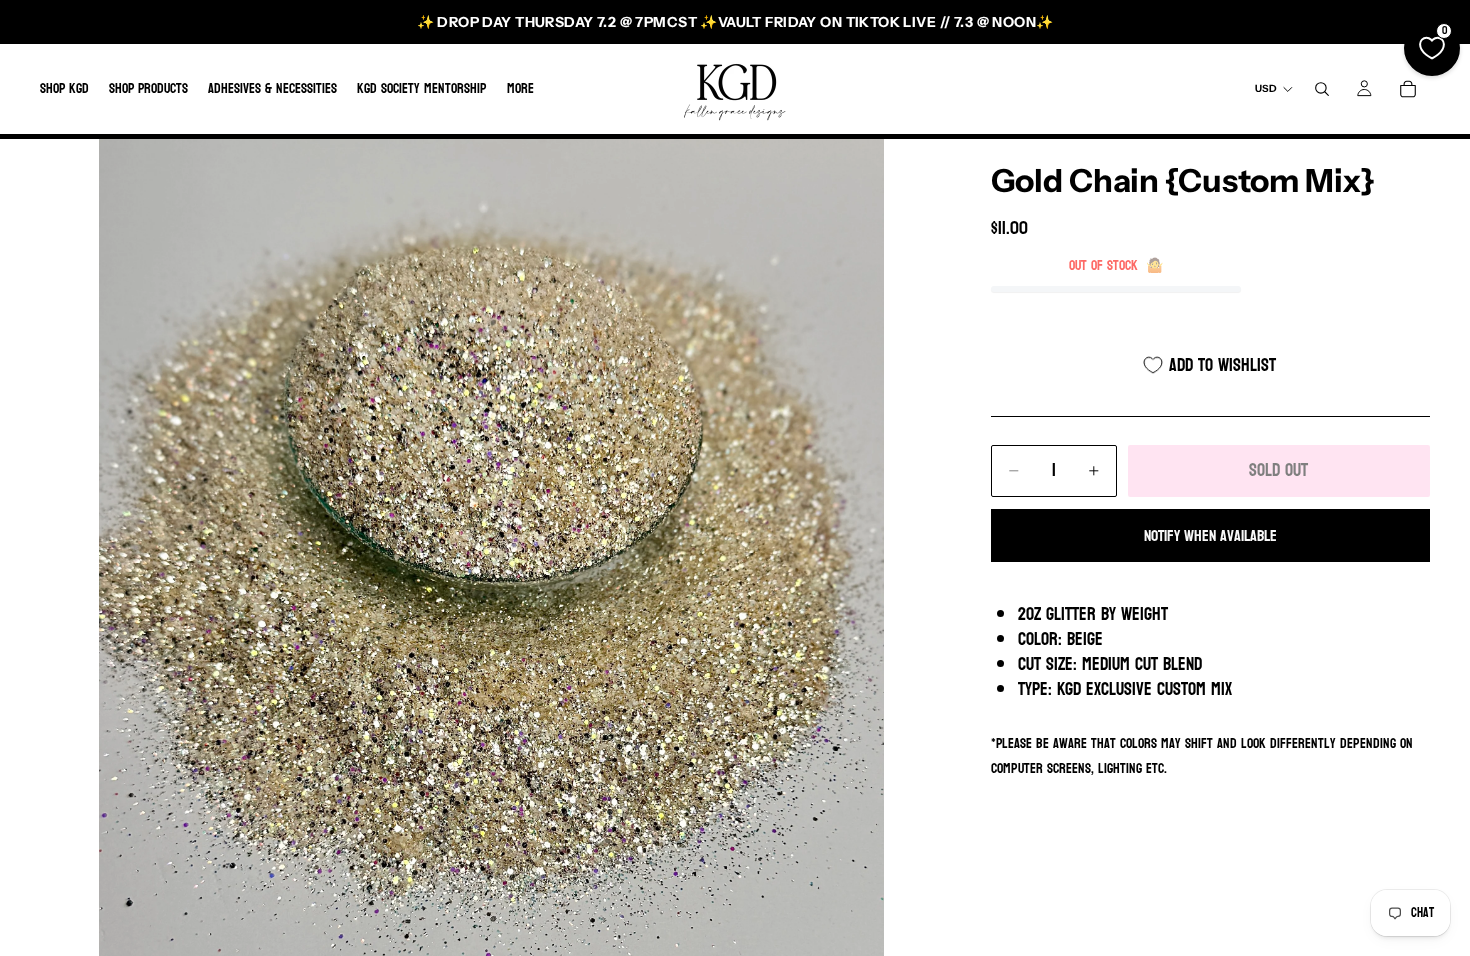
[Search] (1322, 89)
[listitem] (520, 89)
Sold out (1278, 470)
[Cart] (1408, 89)
